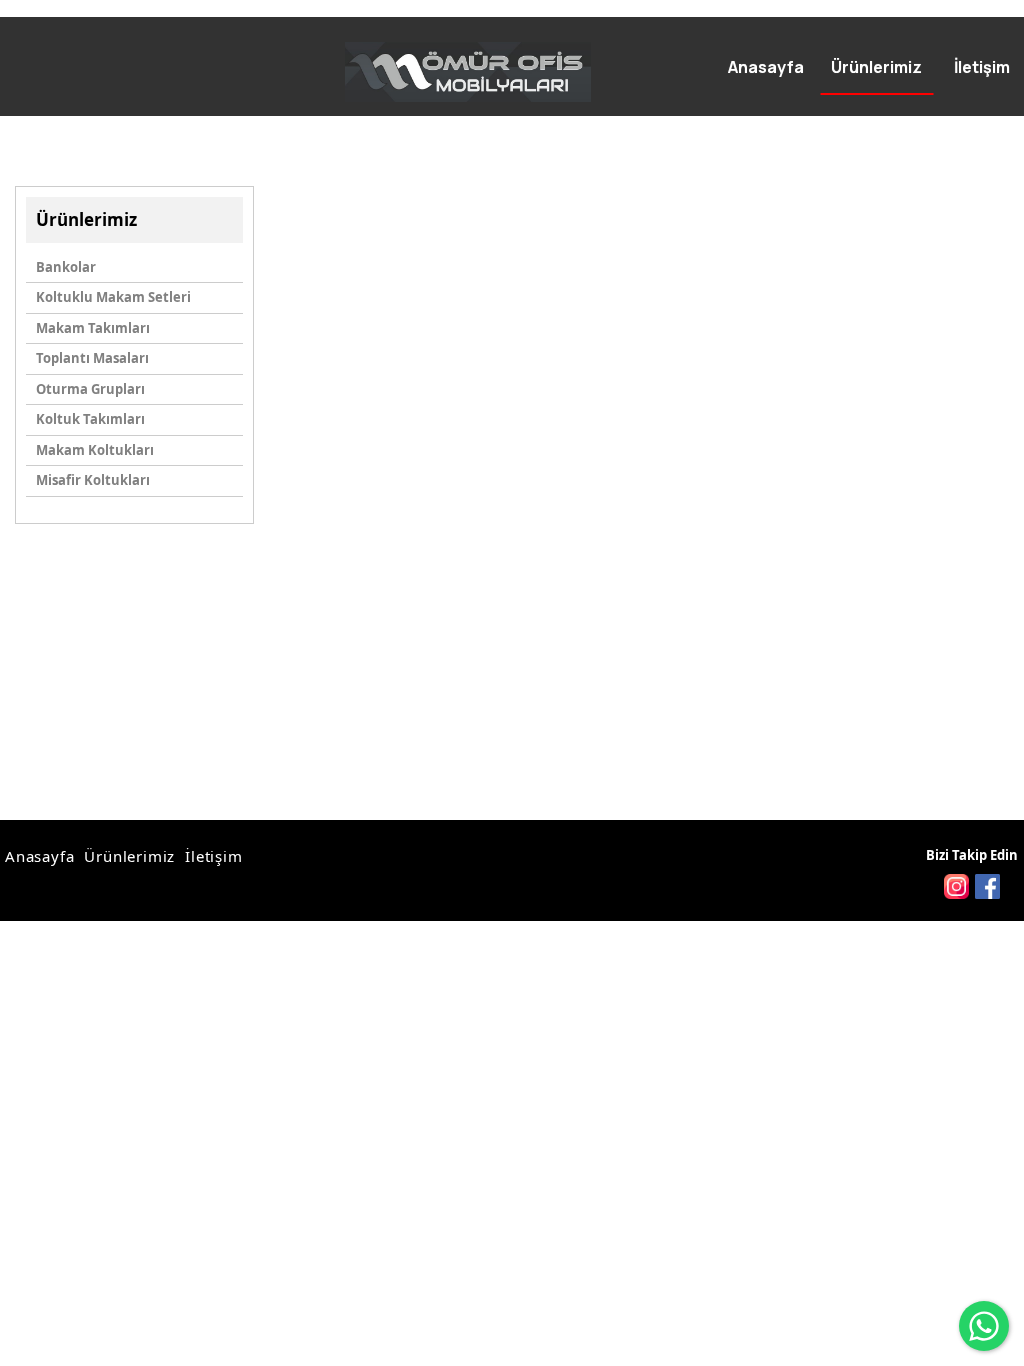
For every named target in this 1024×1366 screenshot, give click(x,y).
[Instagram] (956, 886)
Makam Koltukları (95, 450)
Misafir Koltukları (93, 480)
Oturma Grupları (90, 389)
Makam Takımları (93, 328)
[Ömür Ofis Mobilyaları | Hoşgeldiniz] (468, 72)
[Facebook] (987, 886)
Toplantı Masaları (92, 358)
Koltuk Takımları (90, 419)
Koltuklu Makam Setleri (113, 297)
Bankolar (66, 267)
